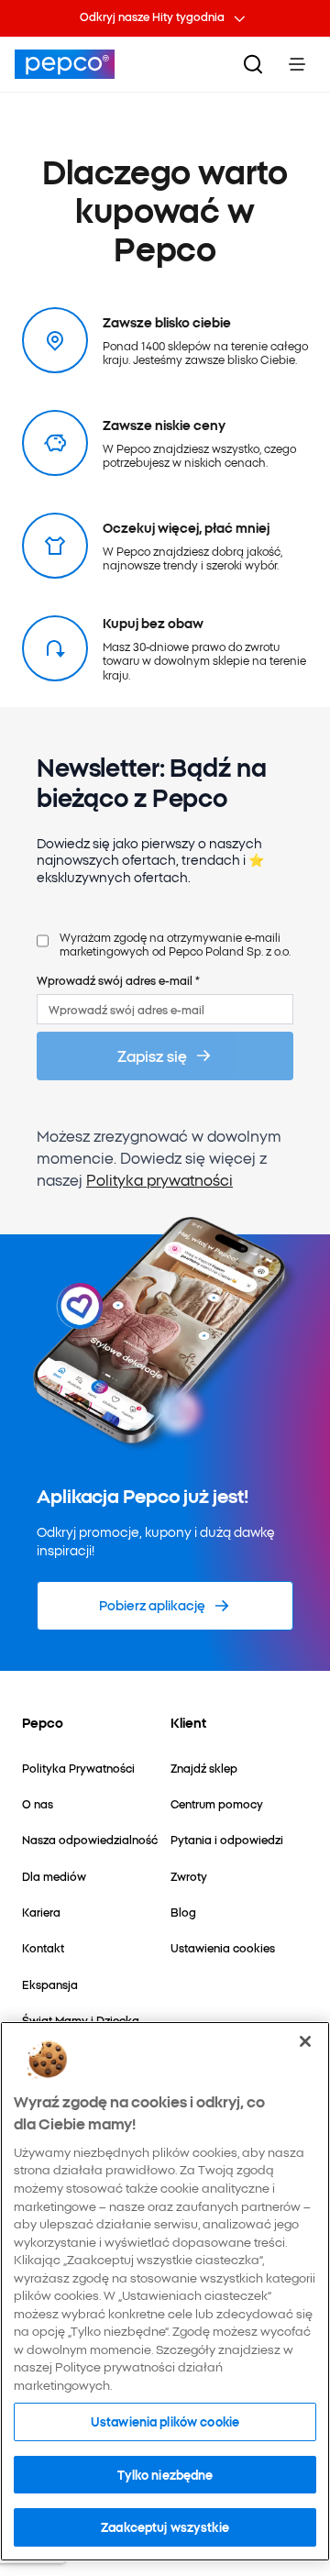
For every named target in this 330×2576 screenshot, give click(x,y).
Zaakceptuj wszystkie (165, 2526)
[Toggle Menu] (297, 64)
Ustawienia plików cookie (165, 2421)
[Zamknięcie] (305, 2041)
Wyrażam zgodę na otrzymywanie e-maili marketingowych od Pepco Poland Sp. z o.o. (175, 944)
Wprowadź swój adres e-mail (118, 980)
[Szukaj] (253, 64)
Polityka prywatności (159, 1179)
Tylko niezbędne (165, 2474)
